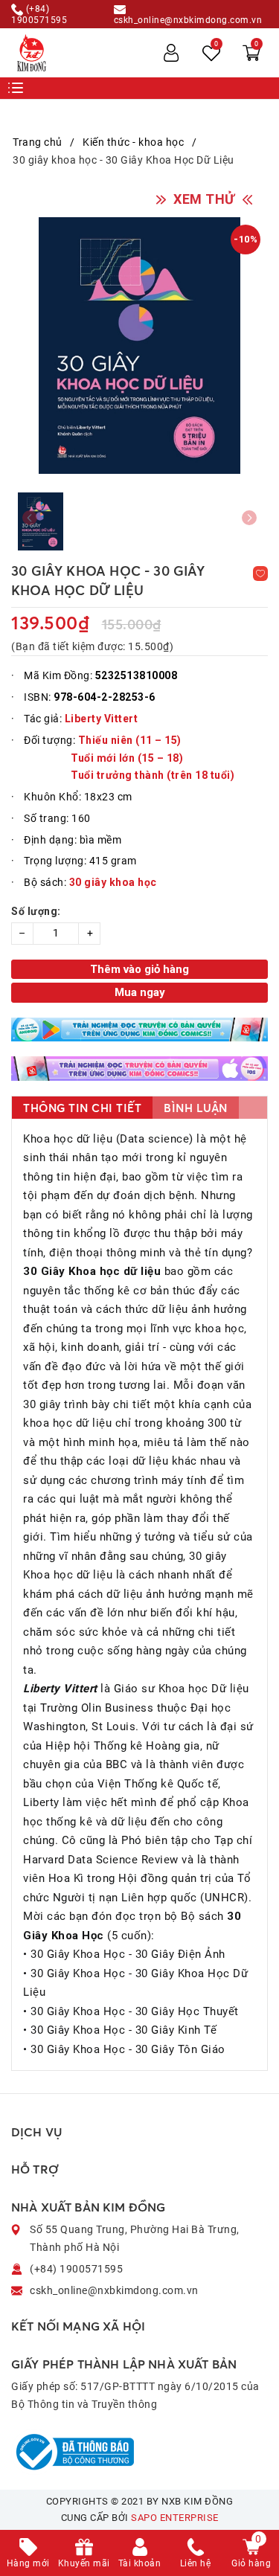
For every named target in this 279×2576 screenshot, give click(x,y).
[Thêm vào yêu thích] (260, 574)
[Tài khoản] (171, 53)
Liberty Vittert (102, 719)
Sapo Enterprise (175, 2518)
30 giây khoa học (113, 882)
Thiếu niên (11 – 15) (130, 740)
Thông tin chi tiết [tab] (82, 1108)
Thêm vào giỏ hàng (139, 969)
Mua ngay (140, 992)
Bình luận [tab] (196, 1108)
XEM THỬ (204, 199)
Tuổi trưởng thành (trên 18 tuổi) (153, 775)
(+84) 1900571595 (39, 14)
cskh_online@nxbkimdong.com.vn (188, 20)
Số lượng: (36, 911)
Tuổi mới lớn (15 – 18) (127, 758)
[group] (139, 346)
